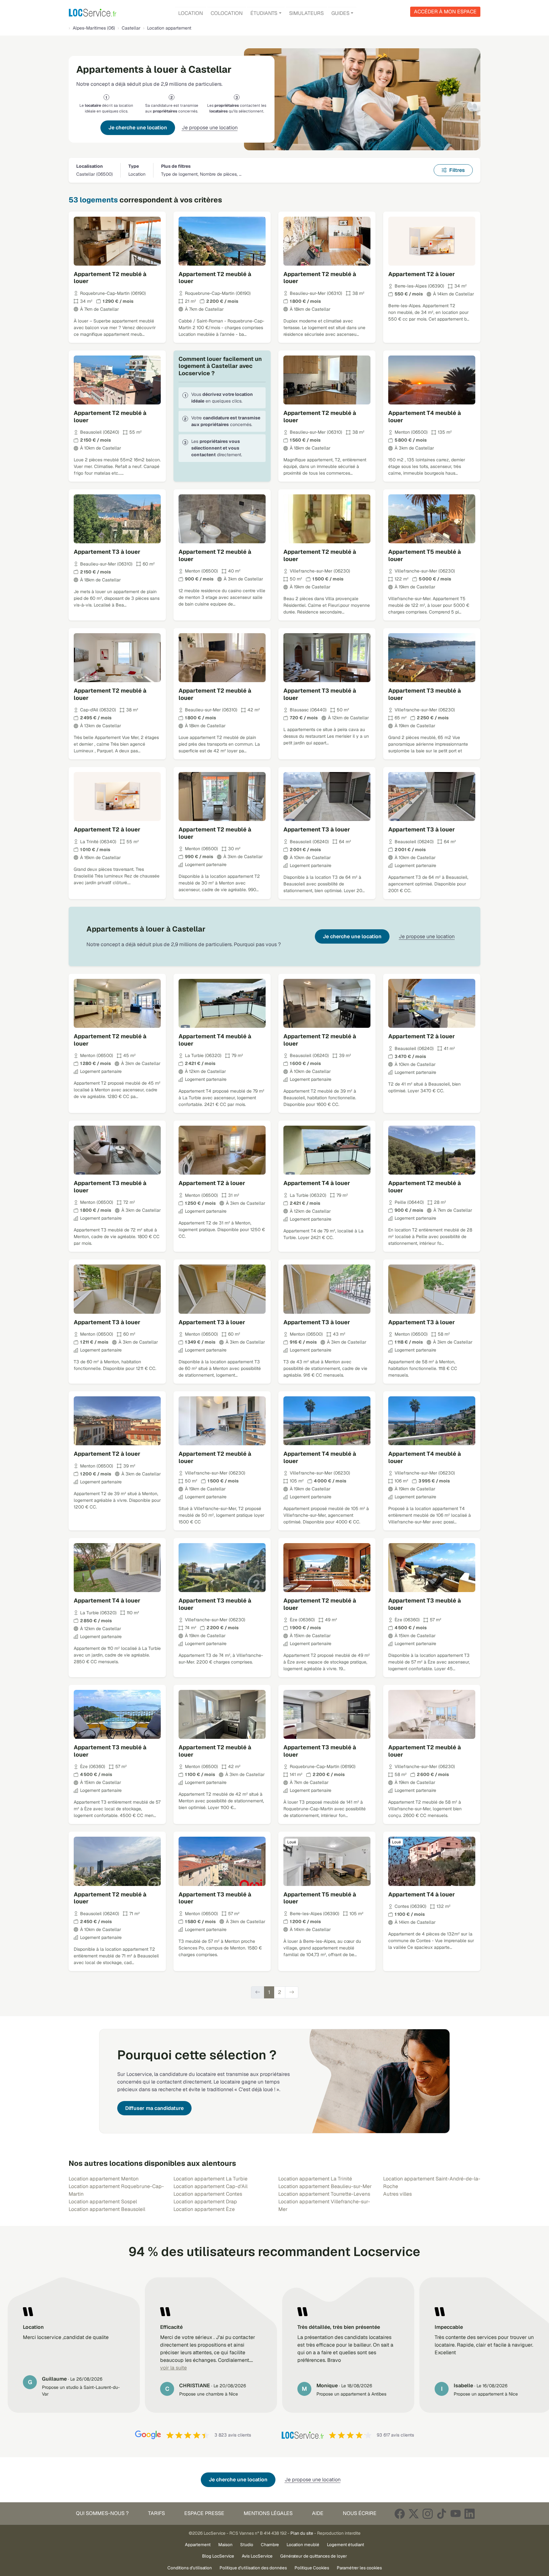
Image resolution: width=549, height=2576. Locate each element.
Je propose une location (210, 128)
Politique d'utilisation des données (253, 2568)
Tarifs (156, 2513)
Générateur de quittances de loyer (314, 2556)
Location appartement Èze (204, 2209)
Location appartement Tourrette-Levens (324, 2194)
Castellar (131, 28)
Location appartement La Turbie (210, 2179)
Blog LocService (218, 2556)
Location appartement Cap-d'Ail (210, 2186)
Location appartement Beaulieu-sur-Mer (325, 2186)
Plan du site (302, 2533)
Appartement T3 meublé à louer (320, 694)
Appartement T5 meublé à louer (425, 555)
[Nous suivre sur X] (414, 2514)
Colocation (227, 13)
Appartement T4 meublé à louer (425, 417)
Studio (247, 2545)
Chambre (270, 2545)
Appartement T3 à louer (107, 552)
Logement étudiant (346, 2545)
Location (191, 13)
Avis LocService (257, 2556)
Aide (318, 2513)
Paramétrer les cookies (359, 2568)
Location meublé (303, 2545)
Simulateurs (306, 13)
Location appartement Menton (104, 2179)
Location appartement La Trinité (315, 2179)
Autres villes (397, 2194)
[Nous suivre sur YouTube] (456, 2514)
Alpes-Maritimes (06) (94, 28)
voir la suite (173, 2368)
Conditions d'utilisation (190, 2568)
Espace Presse (204, 2513)
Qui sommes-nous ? (102, 2513)
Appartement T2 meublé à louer (110, 278)
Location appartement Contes (208, 2194)
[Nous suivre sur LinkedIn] (470, 2514)
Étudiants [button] (264, 13)
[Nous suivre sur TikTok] (442, 2514)
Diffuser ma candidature (154, 2108)
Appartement (198, 2545)
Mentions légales (268, 2513)
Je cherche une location (138, 128)
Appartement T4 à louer (317, 1183)
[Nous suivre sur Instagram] (428, 2514)
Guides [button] (340, 13)
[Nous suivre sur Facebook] (400, 2514)
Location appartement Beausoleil (107, 2209)
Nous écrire (360, 2513)
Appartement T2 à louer (422, 274)
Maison (225, 2545)
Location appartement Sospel (103, 2202)
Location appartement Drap (205, 2202)
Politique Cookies (312, 2568)
